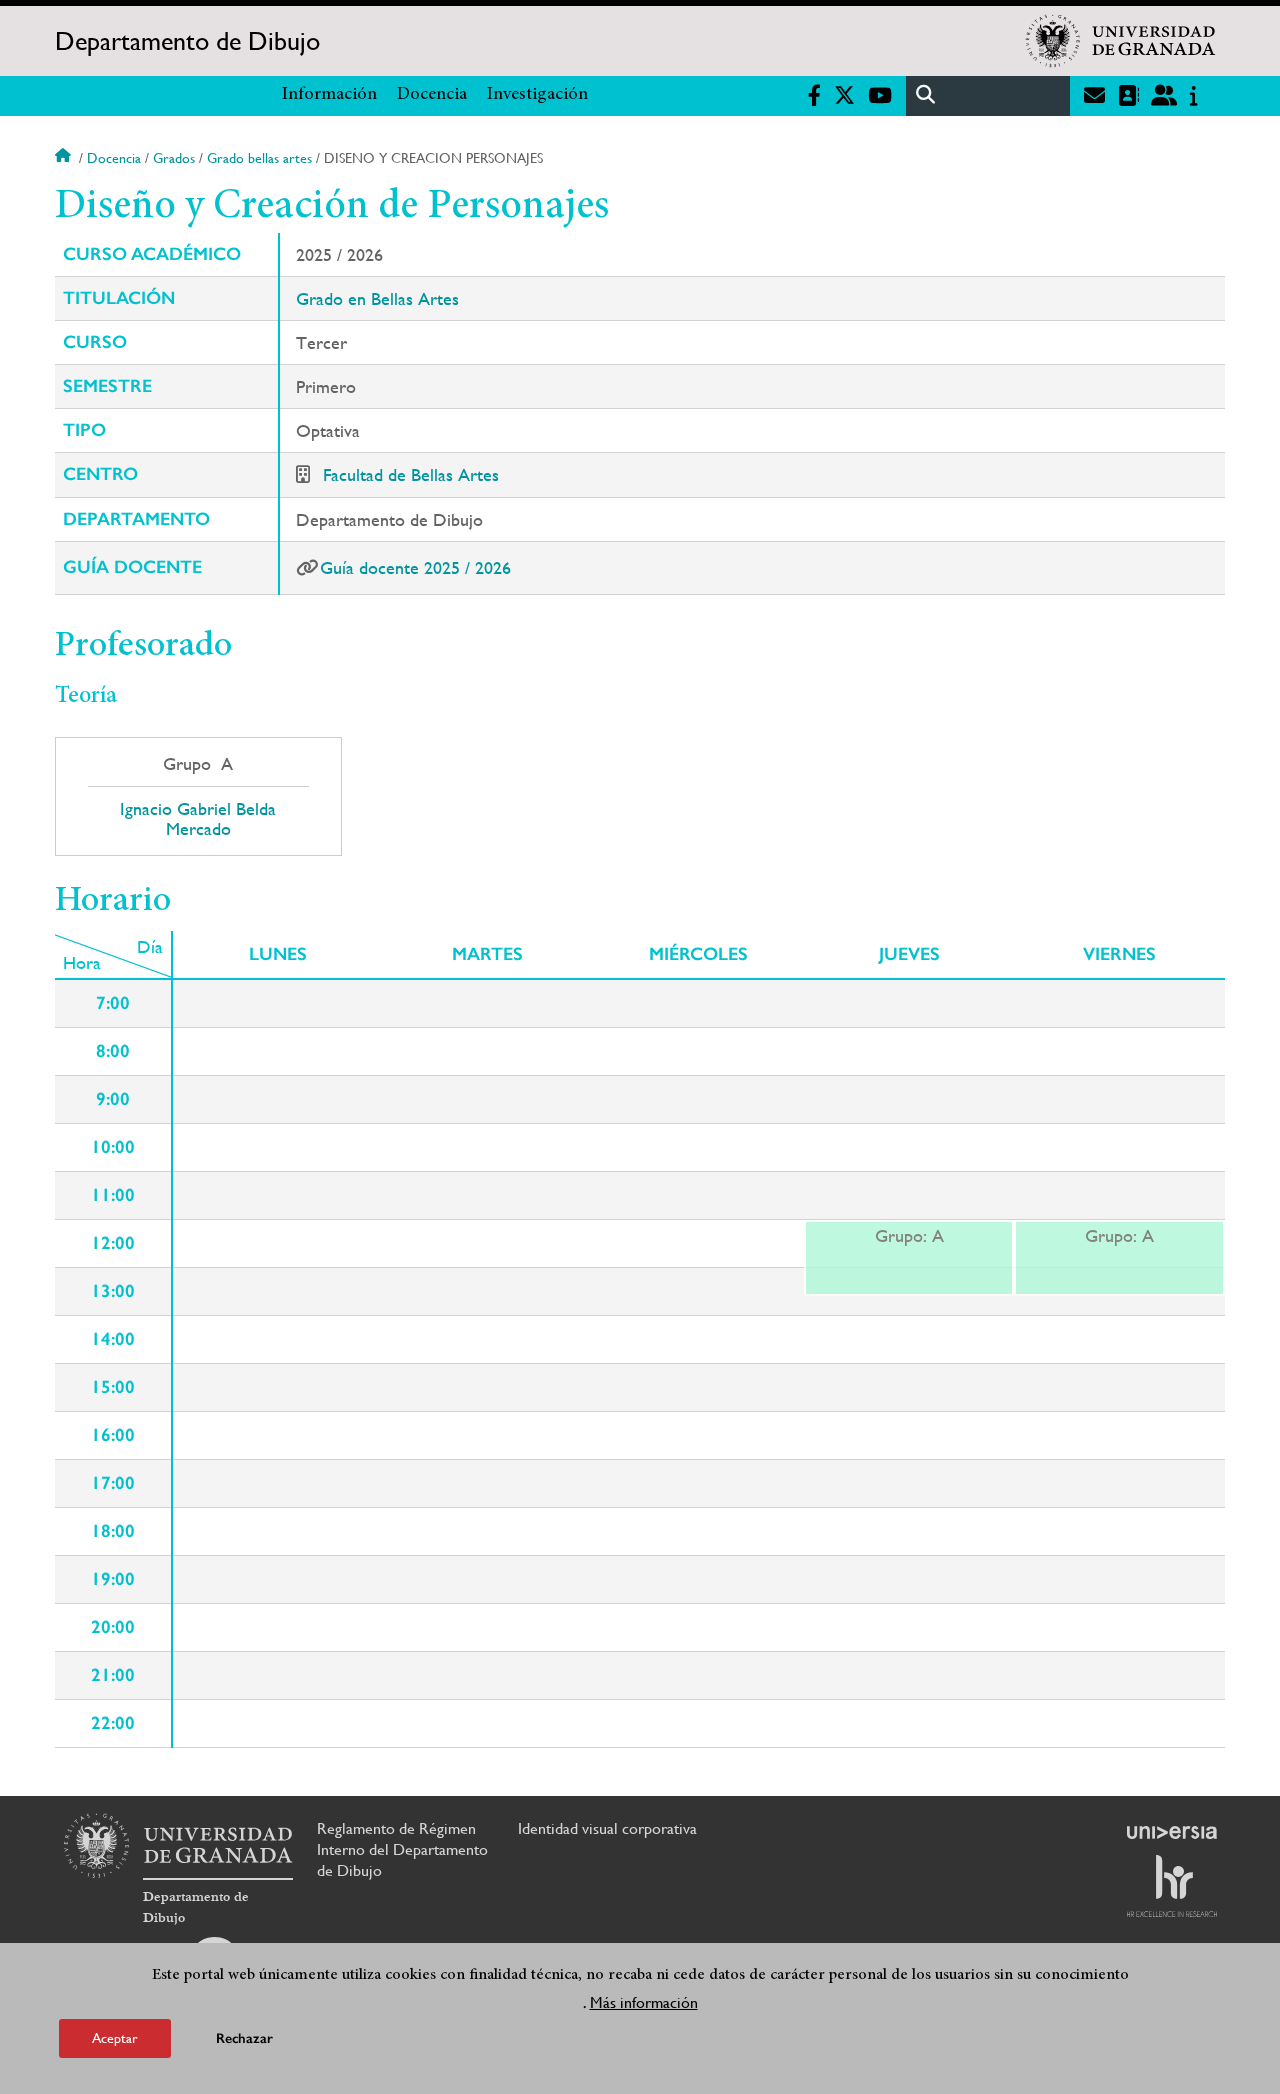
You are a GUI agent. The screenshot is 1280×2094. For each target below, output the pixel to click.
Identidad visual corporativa (607, 1828)
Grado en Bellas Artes (377, 298)
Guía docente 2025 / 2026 (415, 567)
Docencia (432, 95)
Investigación (537, 95)
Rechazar (244, 2038)
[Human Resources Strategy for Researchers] (1172, 1886)
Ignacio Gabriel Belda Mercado (198, 819)
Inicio (65, 158)
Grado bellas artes (259, 158)
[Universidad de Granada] (1121, 41)
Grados (174, 158)
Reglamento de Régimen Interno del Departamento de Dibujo (402, 1849)
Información (329, 95)
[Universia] (1172, 1832)
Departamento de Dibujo (187, 41)
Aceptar (115, 2038)
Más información (644, 2002)
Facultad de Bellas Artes (411, 474)
